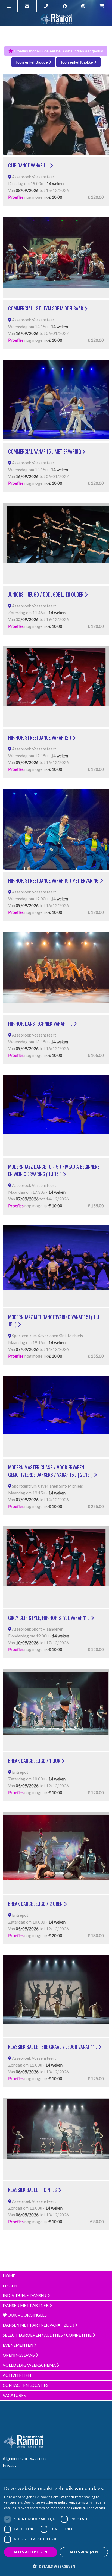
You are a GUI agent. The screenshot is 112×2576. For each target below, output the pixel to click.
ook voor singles (27, 2315)
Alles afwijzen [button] (84, 2552)
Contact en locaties (26, 2385)
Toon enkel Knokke (77, 62)
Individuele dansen (25, 2295)
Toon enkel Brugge (32, 62)
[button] (56, 2566)
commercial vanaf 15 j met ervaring (45, 451)
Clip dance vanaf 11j (29, 165)
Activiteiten (17, 2375)
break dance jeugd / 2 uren (36, 1904)
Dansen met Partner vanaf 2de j (39, 2325)
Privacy (10, 2465)
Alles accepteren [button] (31, 2552)
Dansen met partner (26, 2305)
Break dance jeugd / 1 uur (35, 1761)
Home (9, 2276)
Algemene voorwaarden (24, 2458)
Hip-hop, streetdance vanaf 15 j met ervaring (54, 880)
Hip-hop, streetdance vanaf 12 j (40, 737)
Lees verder (96, 2508)
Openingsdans (19, 2355)
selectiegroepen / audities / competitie (48, 2335)
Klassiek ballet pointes (33, 2190)
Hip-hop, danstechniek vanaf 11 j (41, 1024)
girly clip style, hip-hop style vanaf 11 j (49, 1618)
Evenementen (18, 2345)
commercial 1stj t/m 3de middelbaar (46, 308)
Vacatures (14, 2395)
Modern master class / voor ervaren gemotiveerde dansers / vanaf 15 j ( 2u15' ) (51, 1471)
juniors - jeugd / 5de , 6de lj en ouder (46, 594)
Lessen (10, 2286)
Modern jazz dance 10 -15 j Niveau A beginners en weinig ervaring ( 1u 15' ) (54, 1170)
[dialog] (56, 2528)
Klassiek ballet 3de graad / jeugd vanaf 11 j (53, 2047)
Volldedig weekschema (30, 2365)
